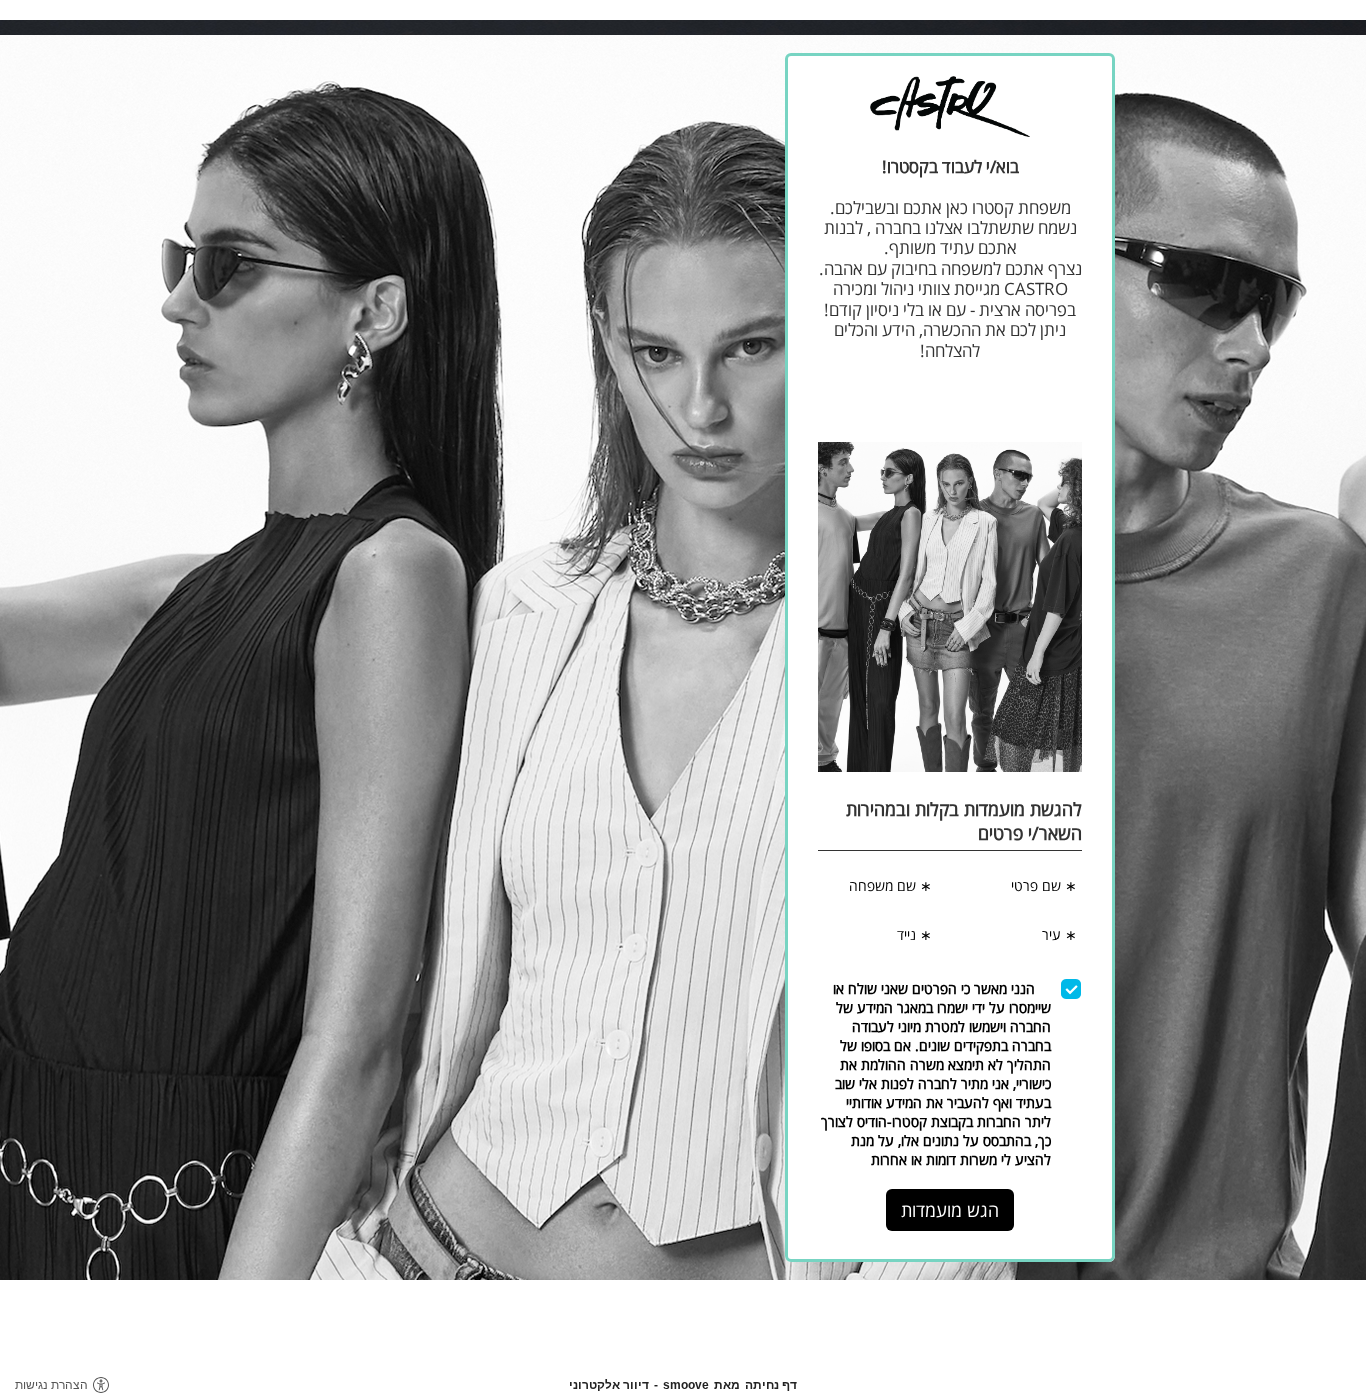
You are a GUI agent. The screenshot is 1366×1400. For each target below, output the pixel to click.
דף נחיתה (771, 1385)
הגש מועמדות (950, 1210)
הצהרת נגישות (51, 1385)
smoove (686, 1385)
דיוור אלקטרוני (609, 1385)
